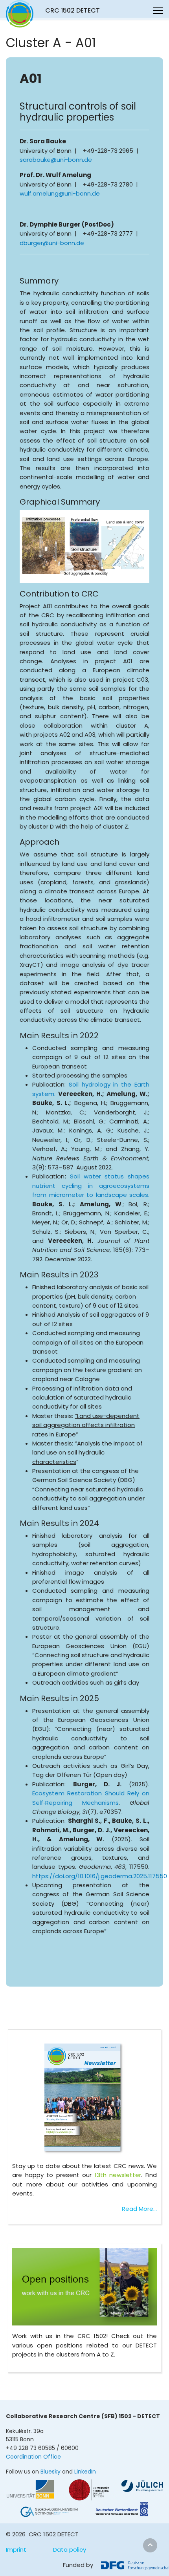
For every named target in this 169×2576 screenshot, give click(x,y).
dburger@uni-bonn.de (52, 243)
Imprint (16, 2549)
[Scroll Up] (150, 2545)
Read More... (139, 2209)
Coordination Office (33, 2457)
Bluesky (51, 2472)
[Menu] (158, 11)
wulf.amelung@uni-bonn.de (60, 193)
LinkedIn (85, 2472)
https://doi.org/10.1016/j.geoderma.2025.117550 (100, 1876)
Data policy (70, 2549)
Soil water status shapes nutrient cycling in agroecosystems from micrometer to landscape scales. (91, 1186)
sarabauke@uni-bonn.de (56, 160)
